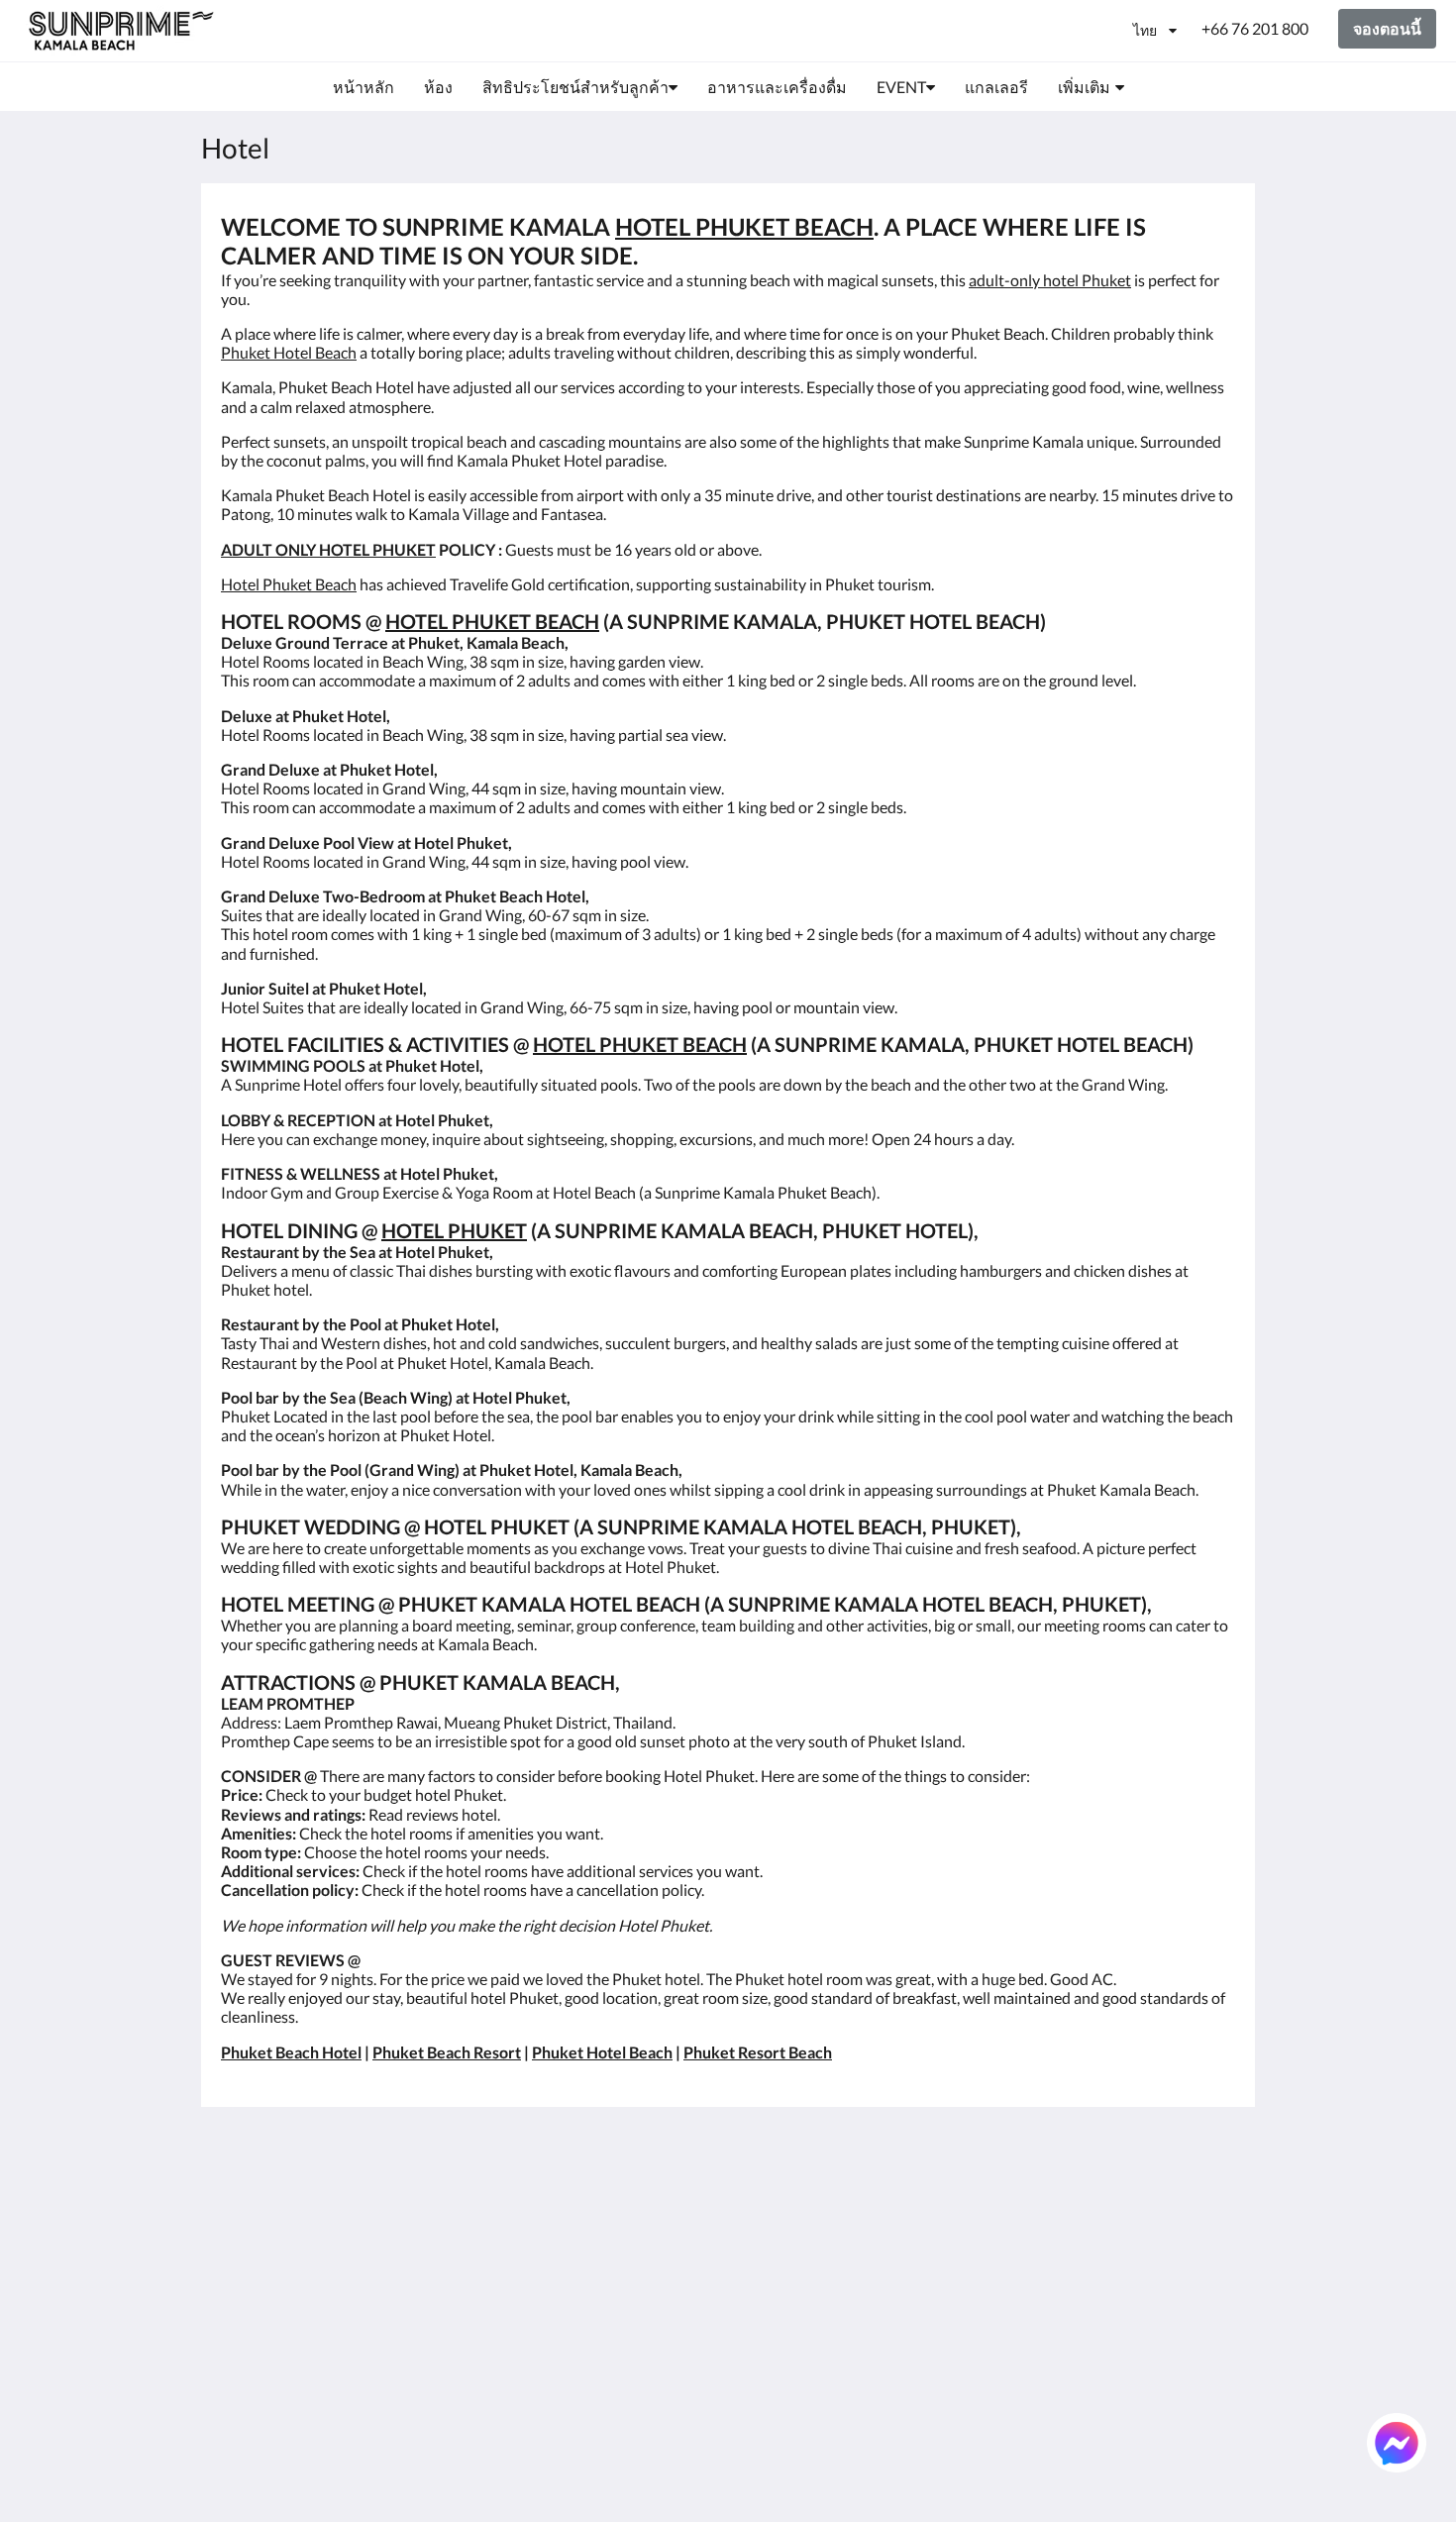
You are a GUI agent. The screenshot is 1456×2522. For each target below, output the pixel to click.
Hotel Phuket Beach (289, 584)
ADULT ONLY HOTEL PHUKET (328, 549)
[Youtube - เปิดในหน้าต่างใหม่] (1215, 2205)
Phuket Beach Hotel (291, 2052)
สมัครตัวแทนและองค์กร (798, 2370)
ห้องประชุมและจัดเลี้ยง (801, 2320)
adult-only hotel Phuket (1050, 280)
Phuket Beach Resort (447, 2052)
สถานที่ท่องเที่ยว (794, 2345)
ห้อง (752, 2210)
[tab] (642, 2161)
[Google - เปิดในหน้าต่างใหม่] (1052, 2205)
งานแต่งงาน (780, 2295)
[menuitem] (364, 87)
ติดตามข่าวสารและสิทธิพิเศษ (633, 2202)
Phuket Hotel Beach (289, 352)
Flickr (757, 2396)
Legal (583, 2295)
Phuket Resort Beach (758, 2052)
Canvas (1210, 2464)
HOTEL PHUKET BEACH (744, 226)
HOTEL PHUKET (454, 1230)
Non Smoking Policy (633, 2278)
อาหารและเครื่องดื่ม (808, 2261)
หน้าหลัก (769, 2194)
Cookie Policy (612, 2261)
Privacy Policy (613, 2244)
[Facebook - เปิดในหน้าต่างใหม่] (997, 2205)
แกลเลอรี (770, 2278)
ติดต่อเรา (769, 2413)
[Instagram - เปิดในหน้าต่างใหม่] (1106, 2205)
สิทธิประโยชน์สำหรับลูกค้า (811, 2236)
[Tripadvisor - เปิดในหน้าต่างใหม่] (1161, 2205)
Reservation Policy (629, 2227)
